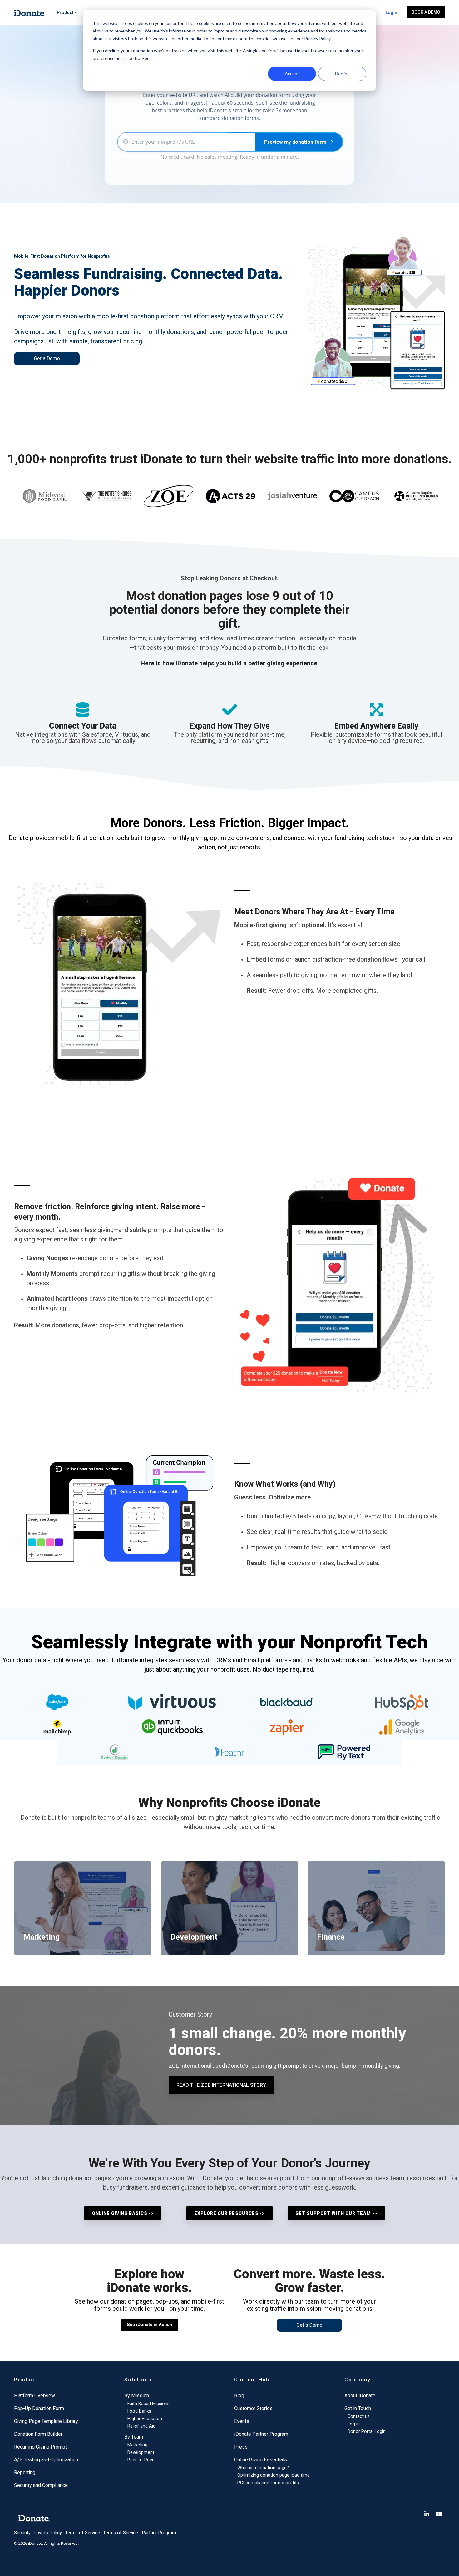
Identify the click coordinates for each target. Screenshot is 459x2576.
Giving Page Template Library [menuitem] (46, 2421)
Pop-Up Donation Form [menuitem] (39, 2408)
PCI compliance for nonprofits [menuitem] (268, 2483)
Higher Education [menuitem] (145, 2419)
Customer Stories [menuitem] (253, 2408)
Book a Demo (426, 12)
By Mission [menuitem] (137, 2396)
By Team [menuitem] (134, 2437)
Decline (342, 74)
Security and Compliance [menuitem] (41, 2485)
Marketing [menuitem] (137, 2445)
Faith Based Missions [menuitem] (148, 2404)
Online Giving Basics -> (123, 2213)
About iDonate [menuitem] (360, 2396)
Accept (292, 74)
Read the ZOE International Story (221, 2085)
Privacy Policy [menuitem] (48, 2533)
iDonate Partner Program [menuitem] (261, 2434)
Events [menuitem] (242, 2421)
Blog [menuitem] (239, 2396)
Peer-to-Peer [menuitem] (141, 2460)
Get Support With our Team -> (336, 2213)
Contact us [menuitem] (359, 2417)
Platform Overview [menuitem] (35, 2396)
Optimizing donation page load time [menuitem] (274, 2475)
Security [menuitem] (22, 2533)
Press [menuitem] (241, 2447)
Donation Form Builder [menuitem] (38, 2434)
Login (391, 12)
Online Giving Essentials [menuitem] (261, 2460)
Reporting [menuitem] (25, 2472)
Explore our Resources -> (230, 2213)
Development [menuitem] (141, 2452)
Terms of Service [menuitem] (82, 2533)
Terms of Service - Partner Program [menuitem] (140, 2533)
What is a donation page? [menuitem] (263, 2468)
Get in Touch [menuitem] (358, 2408)
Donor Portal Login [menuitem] (367, 2432)
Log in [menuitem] (354, 2424)
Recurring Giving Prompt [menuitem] (40, 2447)
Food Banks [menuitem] (139, 2411)
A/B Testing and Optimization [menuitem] (46, 2460)
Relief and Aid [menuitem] (141, 2426)
